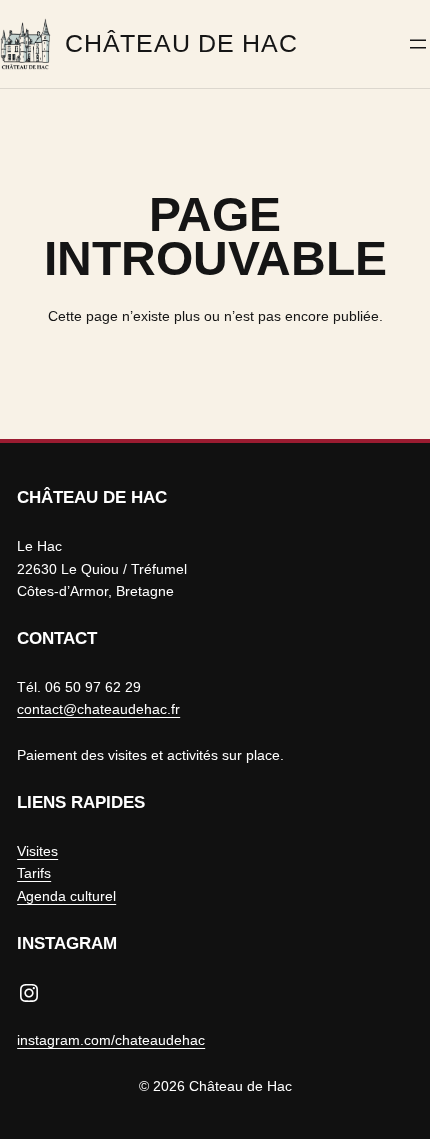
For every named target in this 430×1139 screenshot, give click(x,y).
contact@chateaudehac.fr (98, 709)
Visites (37, 851)
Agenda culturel (66, 896)
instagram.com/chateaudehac (111, 1040)
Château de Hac (181, 43)
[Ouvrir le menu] (418, 44)
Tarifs (34, 873)
